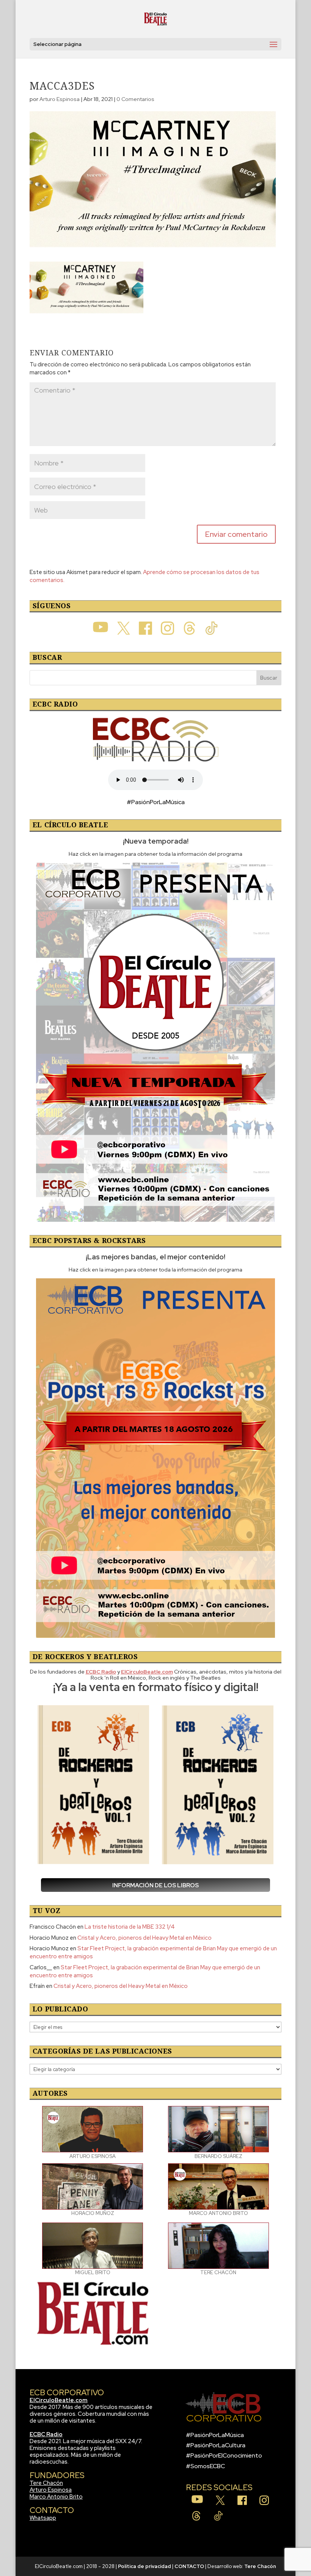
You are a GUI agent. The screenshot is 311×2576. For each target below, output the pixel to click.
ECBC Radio (46, 2434)
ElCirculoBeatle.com (59, 2400)
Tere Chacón (46, 2483)
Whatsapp (43, 2518)
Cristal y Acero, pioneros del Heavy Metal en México (145, 1938)
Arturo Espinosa (60, 99)
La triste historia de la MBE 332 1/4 (130, 1927)
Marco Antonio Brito (56, 2497)
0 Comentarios (135, 99)
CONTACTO (189, 2566)
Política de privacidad (145, 2566)
